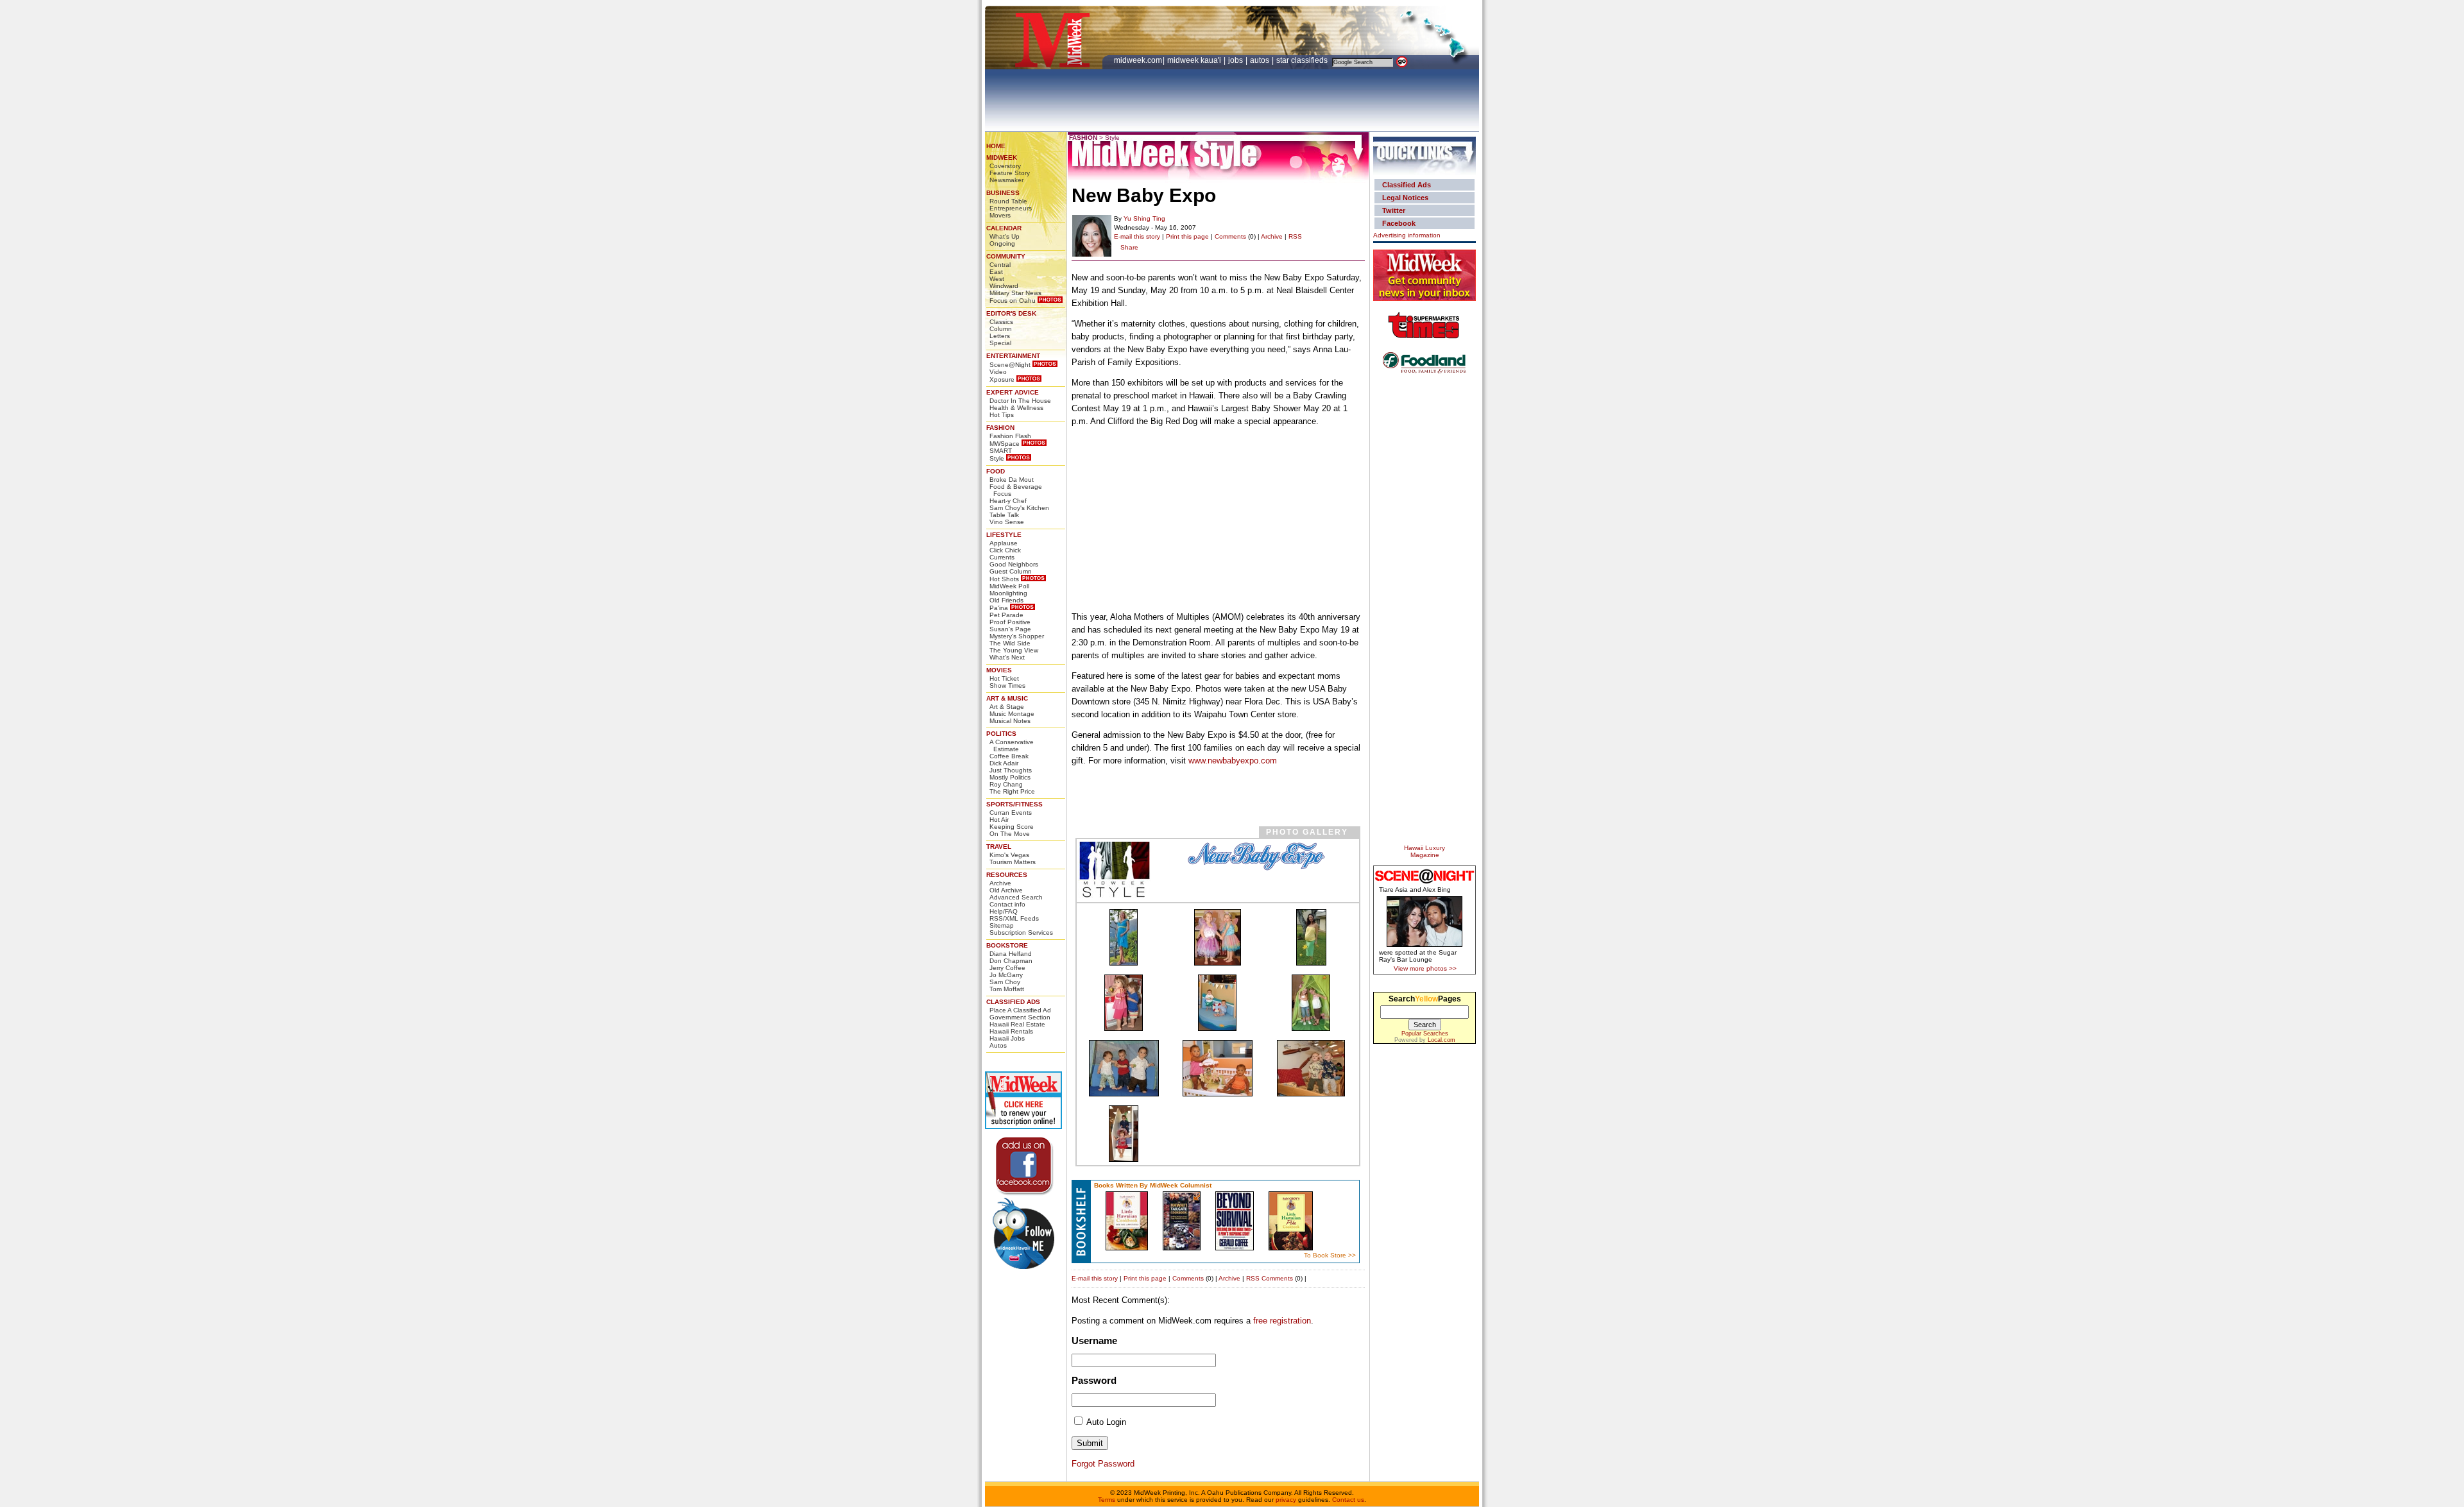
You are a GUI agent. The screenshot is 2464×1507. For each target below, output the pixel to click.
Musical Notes (1010, 721)
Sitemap (1002, 925)
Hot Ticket (1004, 678)
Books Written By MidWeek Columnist (1153, 1185)
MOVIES (999, 670)
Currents (1002, 557)
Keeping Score (1012, 827)
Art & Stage (1007, 707)
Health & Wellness (1016, 408)
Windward (1004, 286)
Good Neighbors (1014, 564)
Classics (1001, 322)
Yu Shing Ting (1144, 218)
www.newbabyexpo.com (1233, 761)
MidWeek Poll (1009, 586)
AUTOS (1261, 60)
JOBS (1236, 60)
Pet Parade (1006, 615)
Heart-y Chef (1008, 501)
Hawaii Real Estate (1017, 1024)
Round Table (1008, 201)
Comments (1230, 236)
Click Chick (1005, 550)
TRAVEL (999, 847)
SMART (1001, 451)
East (996, 272)
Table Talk (1004, 515)
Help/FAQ (1004, 911)
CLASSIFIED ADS (1013, 1002)
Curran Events (1011, 813)
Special (1000, 343)
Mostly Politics (1010, 777)
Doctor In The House (1020, 401)
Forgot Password (1103, 1464)
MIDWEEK (1002, 158)
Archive (1000, 883)
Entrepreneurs (1011, 208)
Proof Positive (1010, 622)
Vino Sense (1007, 522)
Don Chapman (1011, 961)
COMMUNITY (1006, 256)
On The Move (1010, 834)
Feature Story (1010, 173)
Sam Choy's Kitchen (1019, 508)
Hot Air (999, 820)
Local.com (1442, 1040)
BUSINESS (1003, 193)
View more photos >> (1425, 968)
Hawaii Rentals (1011, 1031)
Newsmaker (1006, 180)
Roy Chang (1006, 784)
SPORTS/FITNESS (1014, 804)
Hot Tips (1002, 415)
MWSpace (1005, 444)
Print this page (1187, 236)
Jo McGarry (1006, 975)
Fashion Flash (1010, 436)
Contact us (1348, 1500)
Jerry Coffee (1007, 968)
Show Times (1007, 685)
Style (997, 458)
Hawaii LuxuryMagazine (1425, 851)
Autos (998, 1045)
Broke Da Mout (1012, 480)
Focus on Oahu (1013, 301)
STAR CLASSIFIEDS (1303, 60)
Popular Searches (1425, 1034)
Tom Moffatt (1007, 989)
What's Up (1005, 236)
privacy (1286, 1500)
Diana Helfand (1011, 954)
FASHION (1000, 428)
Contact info (1007, 904)
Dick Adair (1004, 763)
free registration (1282, 1321)
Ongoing (1002, 243)
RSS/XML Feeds (1014, 918)
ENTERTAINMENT (1013, 356)
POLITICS (1001, 734)
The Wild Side (1010, 643)
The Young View (1014, 650)
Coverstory (1005, 166)
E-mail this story (1137, 236)
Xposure (1002, 379)
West (997, 279)
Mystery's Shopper (1017, 636)
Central (1000, 265)
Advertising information (1407, 235)
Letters (1000, 336)
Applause (1004, 543)
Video (998, 372)
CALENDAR (1004, 228)
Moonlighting (1008, 593)
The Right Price (1012, 791)
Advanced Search (1016, 897)
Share (1129, 247)
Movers (1000, 215)
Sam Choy (1005, 982)
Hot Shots (1004, 579)
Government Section (1020, 1017)
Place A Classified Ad (1020, 1010)
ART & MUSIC (1007, 698)
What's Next (1007, 657)
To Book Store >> (1330, 1255)
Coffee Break (1009, 756)
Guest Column (1011, 571)
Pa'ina (999, 608)
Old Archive (1006, 890)
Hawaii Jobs (1007, 1038)
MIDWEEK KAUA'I (1194, 60)
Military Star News (1015, 293)
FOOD (996, 471)
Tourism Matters (1013, 862)
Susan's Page (1010, 629)
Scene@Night (1010, 365)
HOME (996, 146)
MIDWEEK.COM (1138, 60)
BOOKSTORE (1007, 945)
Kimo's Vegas (1009, 855)
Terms (1107, 1500)
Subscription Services (1021, 932)
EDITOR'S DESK (1011, 313)
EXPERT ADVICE (1013, 392)
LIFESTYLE (1004, 535)
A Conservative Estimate (1012, 745)
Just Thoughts (1011, 770)
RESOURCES (1007, 875)
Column (1001, 329)
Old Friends (1006, 600)
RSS (1295, 236)
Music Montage (1012, 714)
